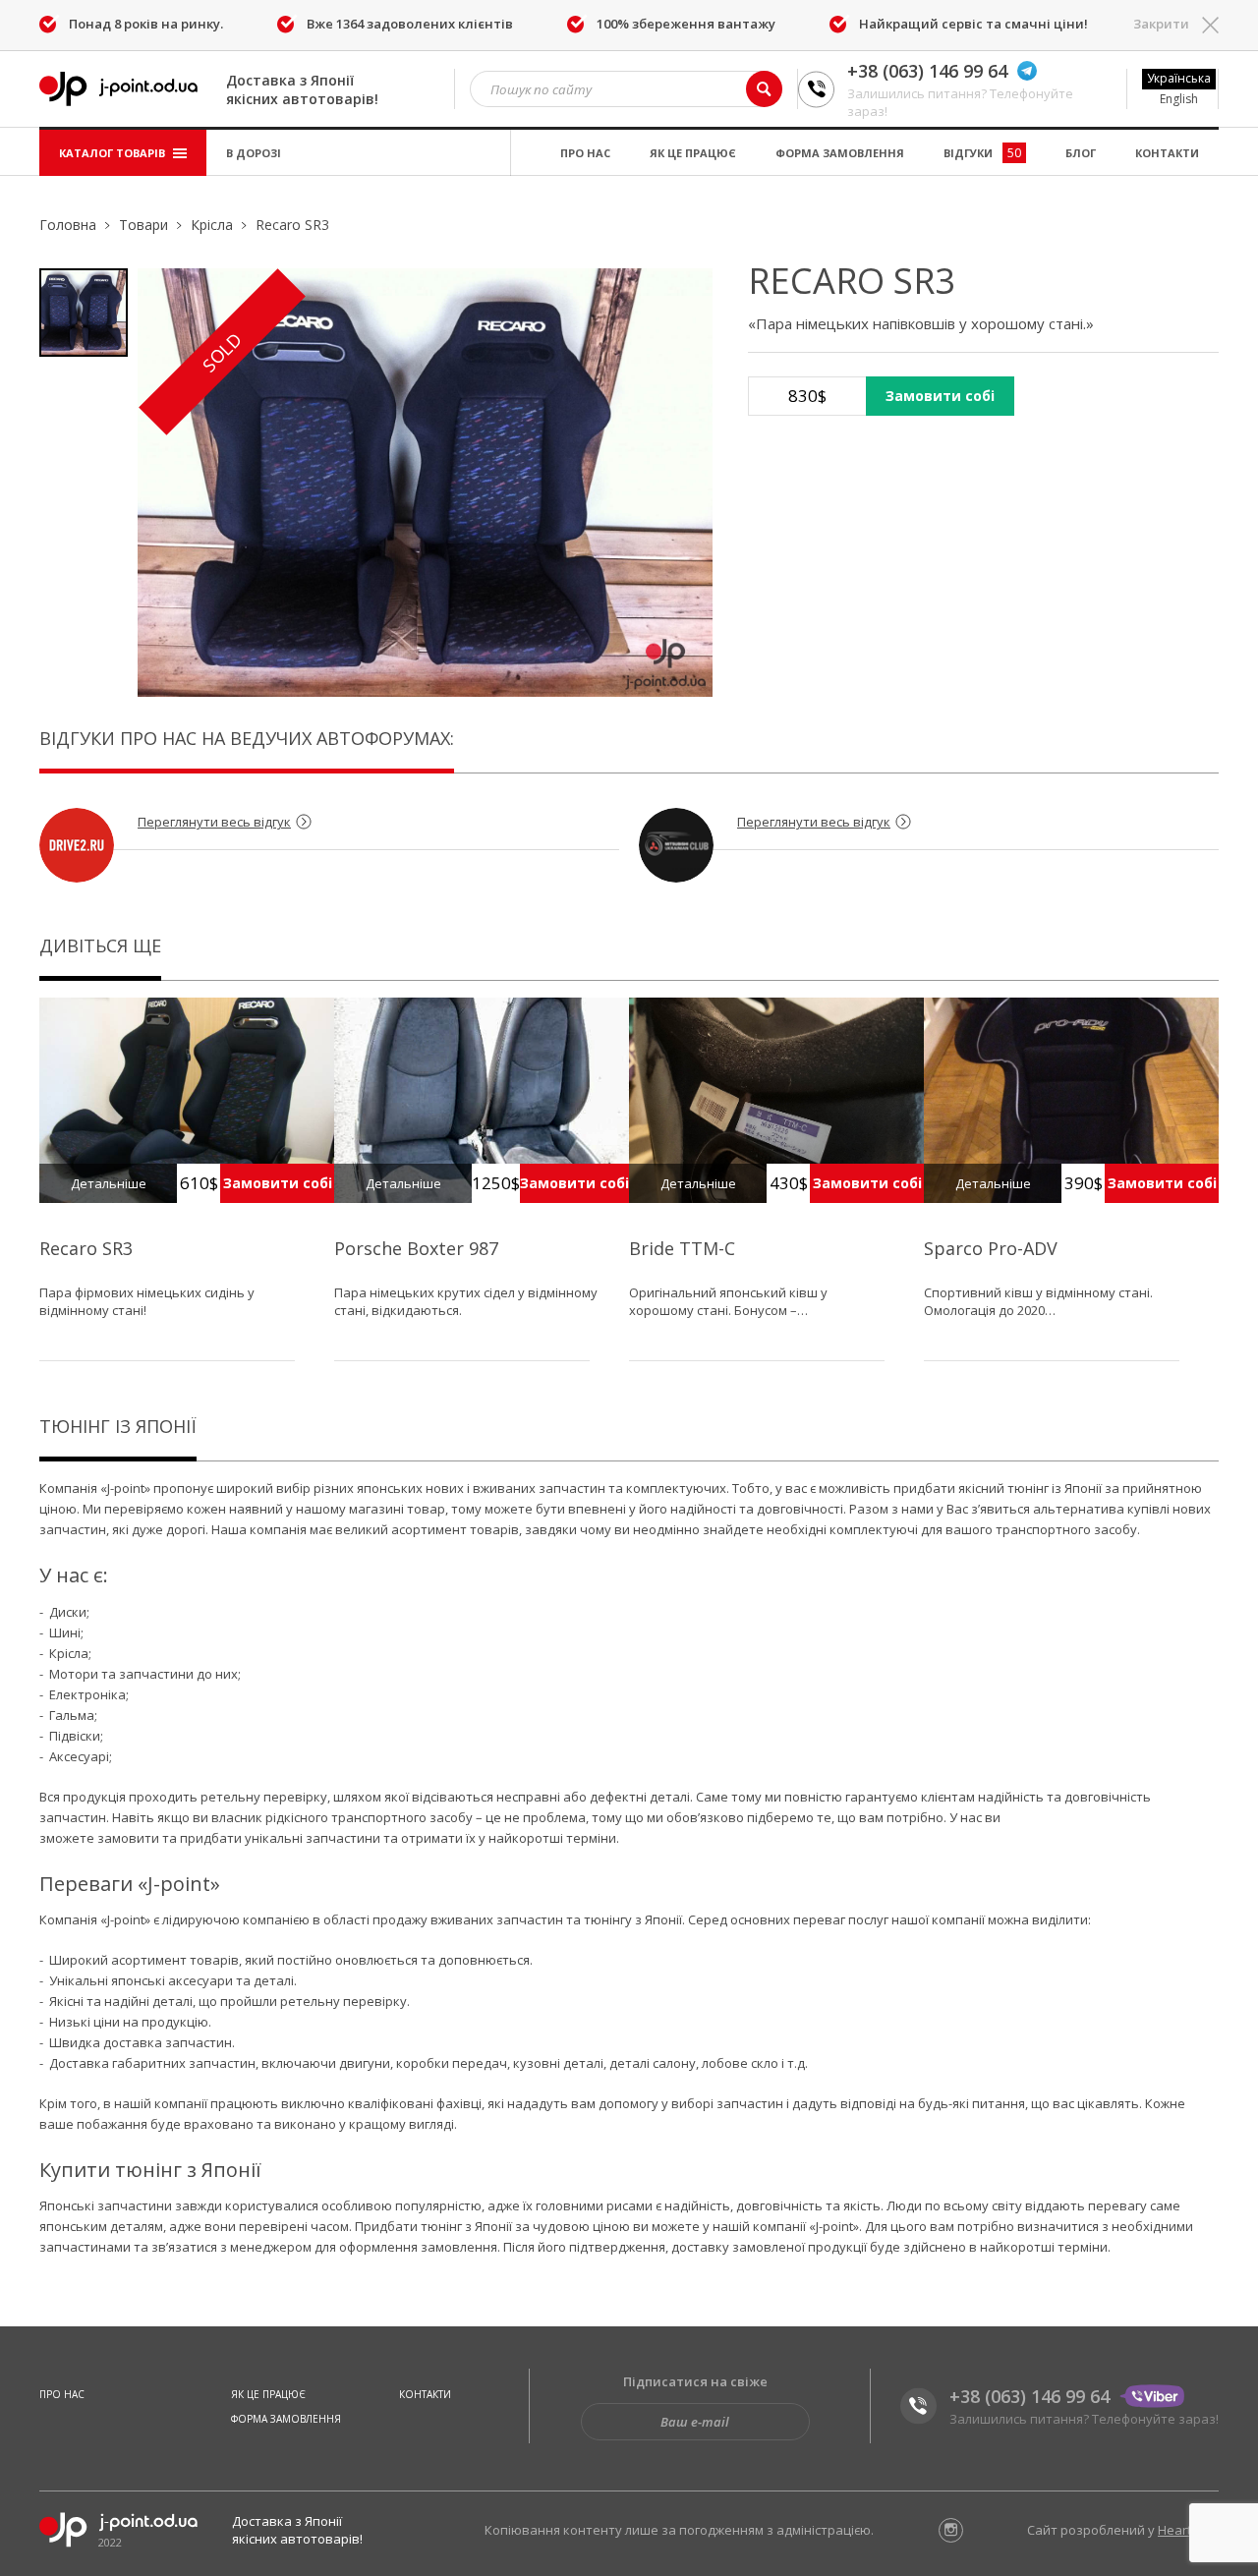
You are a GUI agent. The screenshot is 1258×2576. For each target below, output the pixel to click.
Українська (1179, 78)
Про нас (585, 153)
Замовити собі (940, 396)
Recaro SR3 (86, 1248)
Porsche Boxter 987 (416, 1248)
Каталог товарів (114, 153)
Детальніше (109, 1183)
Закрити (1161, 24)
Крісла (212, 225)
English (1179, 99)
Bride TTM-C (682, 1248)
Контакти (1167, 153)
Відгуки (982, 153)
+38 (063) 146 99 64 (927, 71)
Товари (143, 225)
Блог (1081, 153)
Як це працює (693, 153)
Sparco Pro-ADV (991, 1248)
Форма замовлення (840, 153)
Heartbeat (1188, 2530)
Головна (68, 225)
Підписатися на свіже (695, 2381)
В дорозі (254, 153)
